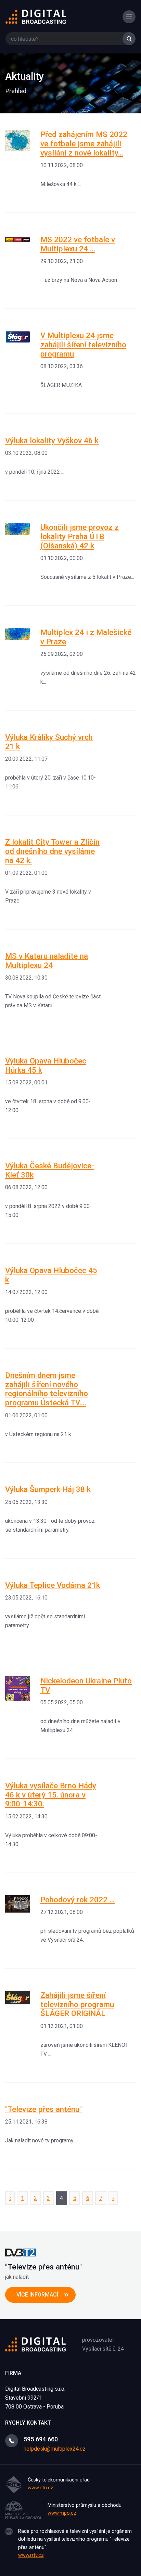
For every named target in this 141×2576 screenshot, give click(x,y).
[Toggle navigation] (129, 17)
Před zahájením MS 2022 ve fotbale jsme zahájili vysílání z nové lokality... (84, 144)
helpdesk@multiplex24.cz (55, 2449)
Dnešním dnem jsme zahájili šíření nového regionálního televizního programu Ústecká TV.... (47, 1389)
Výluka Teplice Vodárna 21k (53, 1585)
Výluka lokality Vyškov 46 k (52, 440)
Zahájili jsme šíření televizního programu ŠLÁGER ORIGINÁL (77, 2004)
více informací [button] (37, 2295)
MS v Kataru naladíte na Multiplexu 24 (47, 961)
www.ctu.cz (41, 2488)
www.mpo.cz (62, 2513)
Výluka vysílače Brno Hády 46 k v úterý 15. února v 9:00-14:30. (51, 1795)
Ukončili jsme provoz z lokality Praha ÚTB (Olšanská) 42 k (80, 536)
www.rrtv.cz (31, 2555)
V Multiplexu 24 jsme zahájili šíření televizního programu (83, 345)
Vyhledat (129, 39)
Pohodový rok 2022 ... (78, 1900)
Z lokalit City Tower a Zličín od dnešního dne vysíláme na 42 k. (52, 851)
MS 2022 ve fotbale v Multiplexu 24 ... (78, 244)
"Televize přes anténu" (43, 2109)
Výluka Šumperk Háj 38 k (49, 1489)
